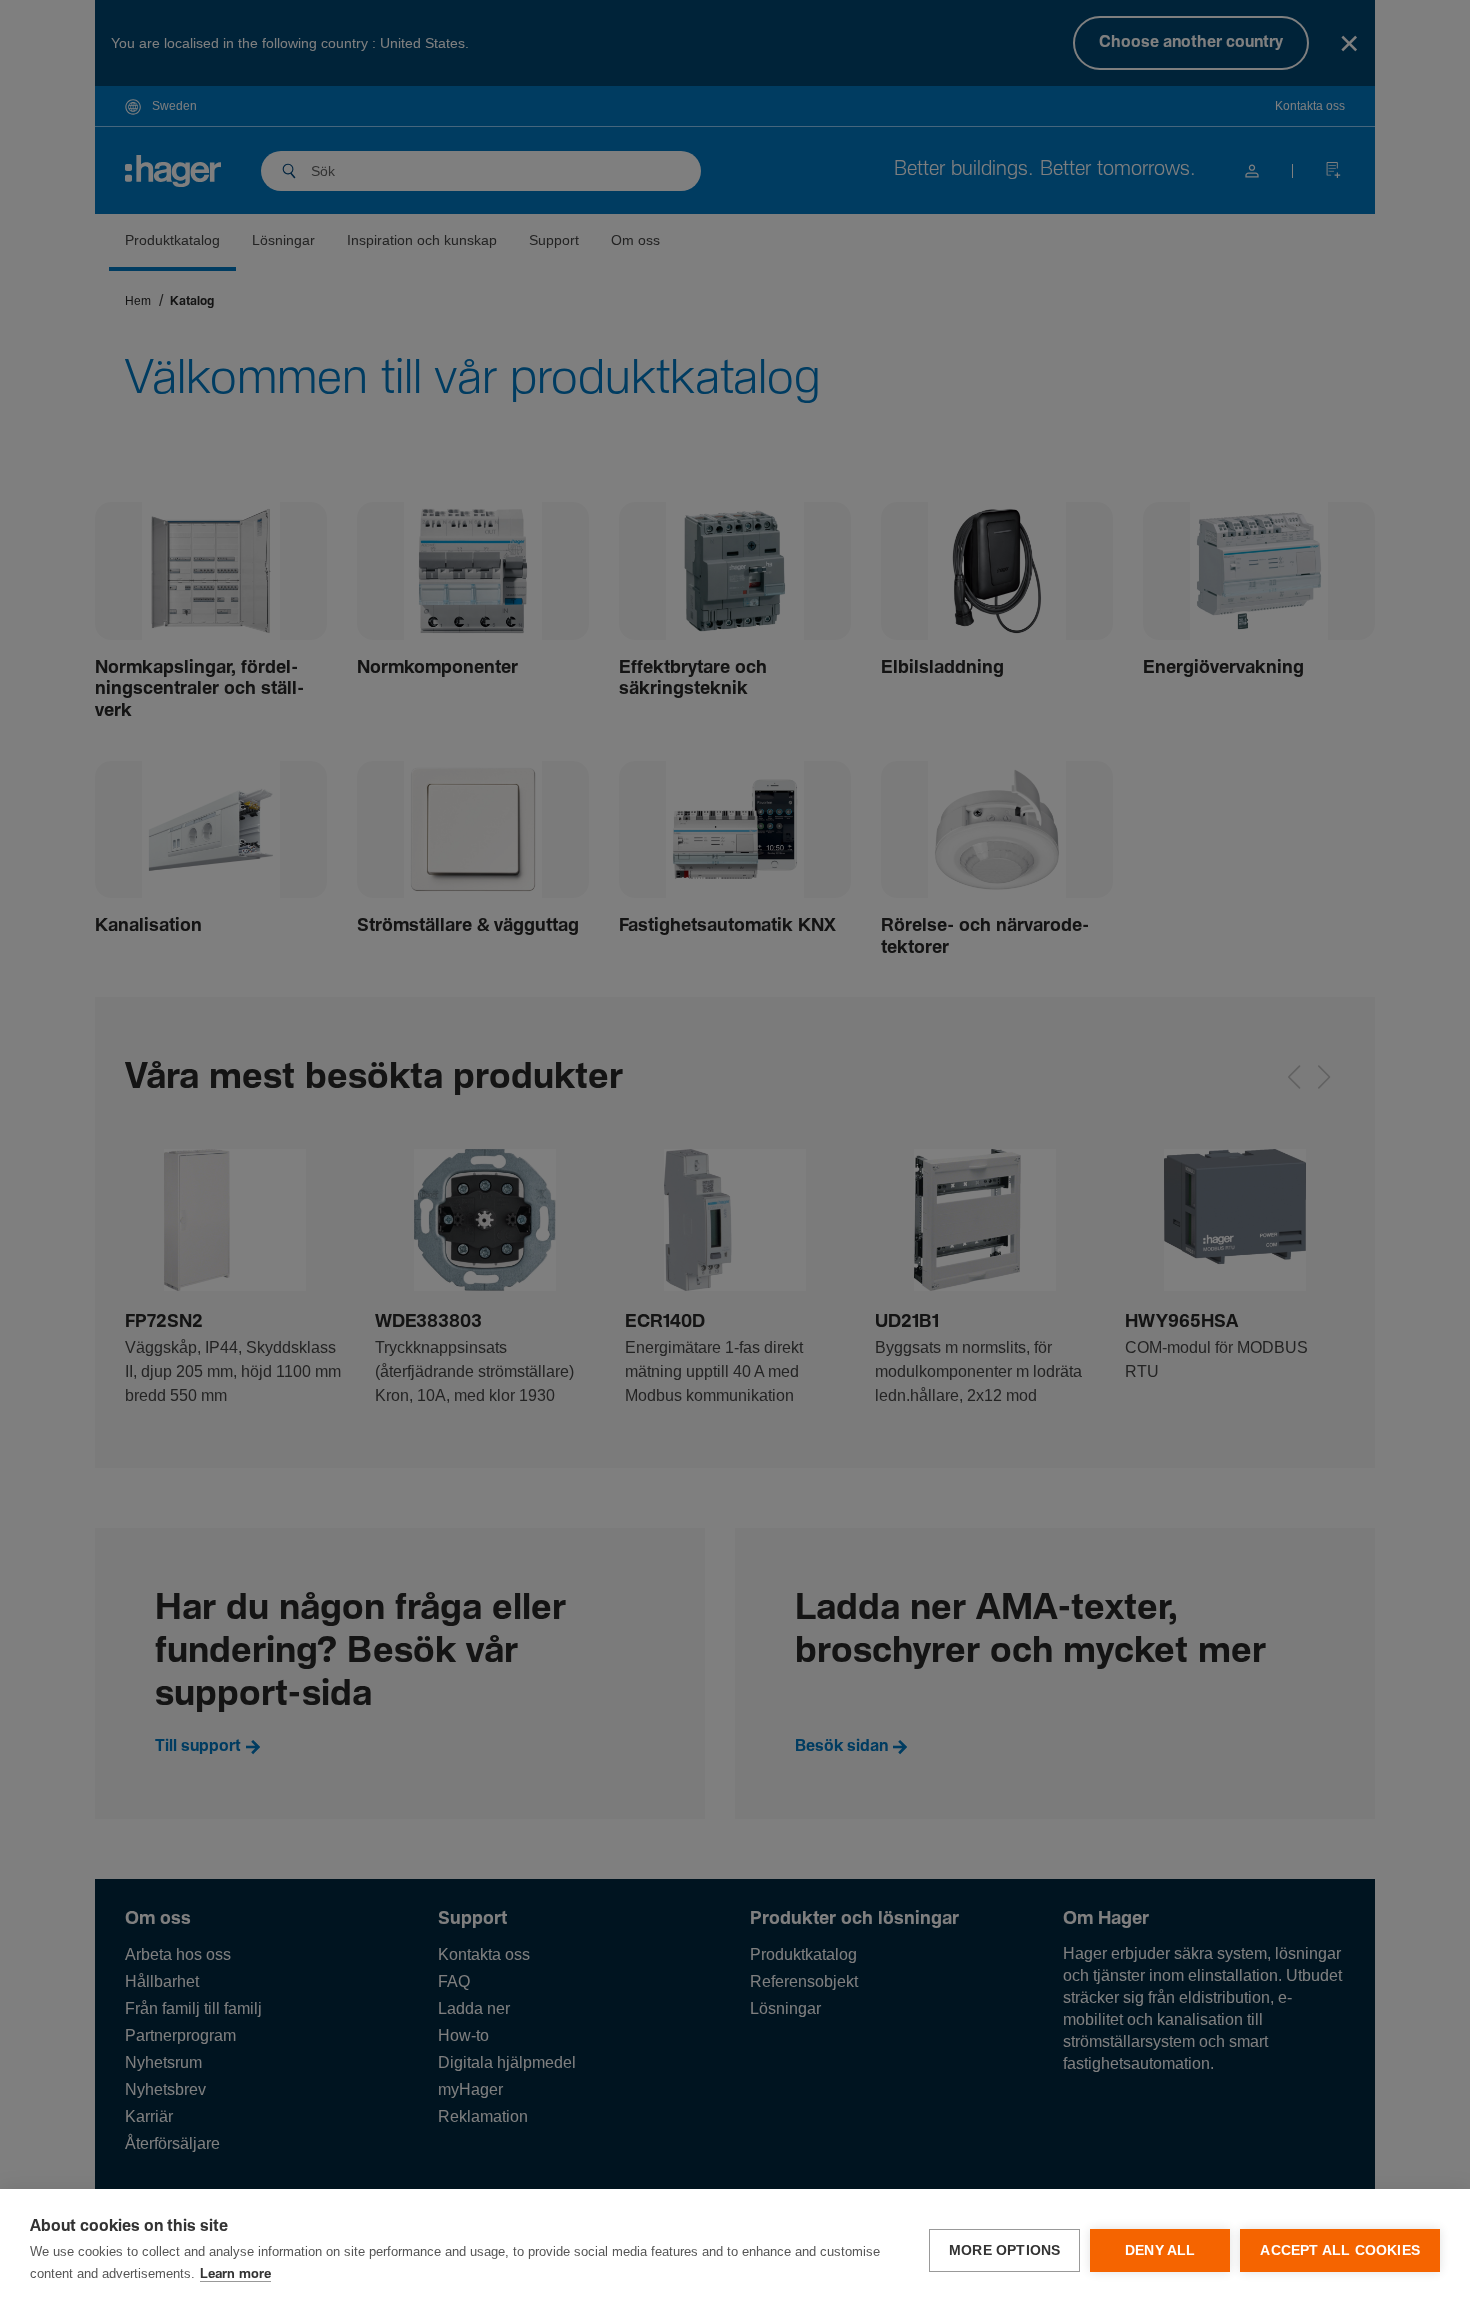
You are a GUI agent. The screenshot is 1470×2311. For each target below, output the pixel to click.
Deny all (1160, 2250)
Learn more (235, 2274)
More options (1004, 2250)
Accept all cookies (1340, 2250)
